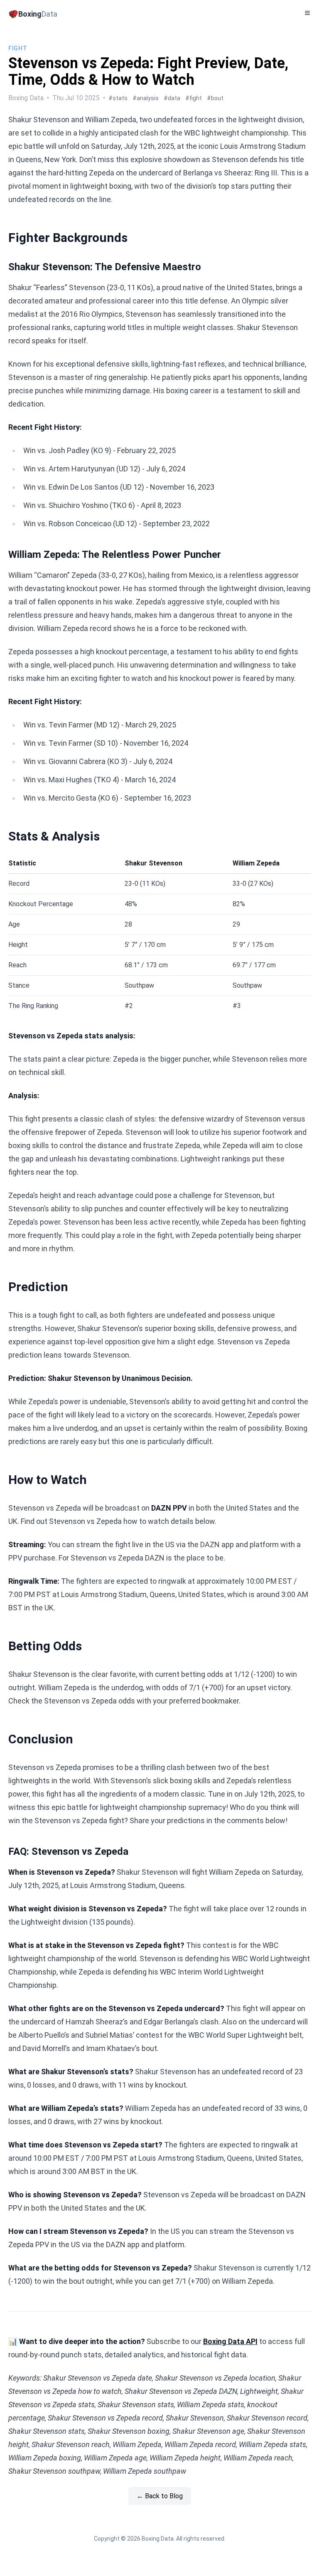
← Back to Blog (160, 2496)
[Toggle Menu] (307, 13)
